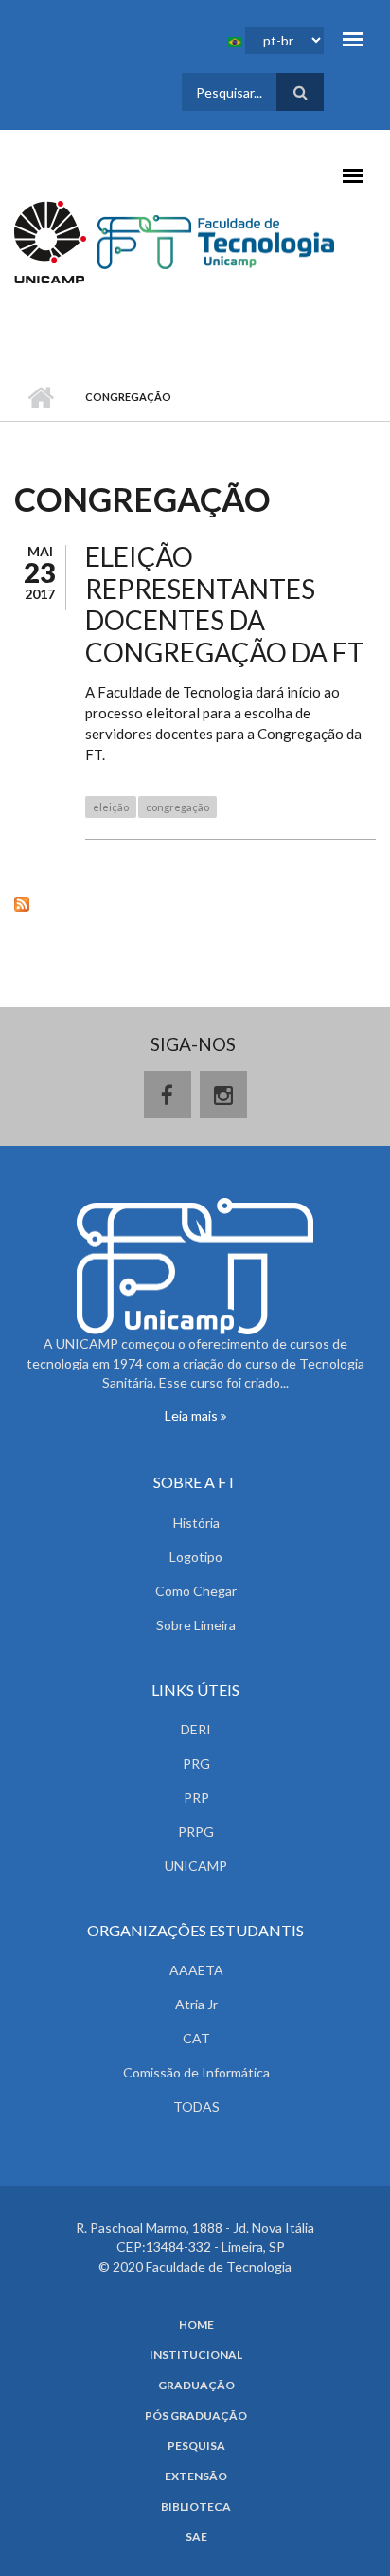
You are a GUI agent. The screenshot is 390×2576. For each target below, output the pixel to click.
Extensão (196, 2476)
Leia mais (193, 1415)
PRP (196, 1797)
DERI (196, 1729)
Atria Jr (196, 2004)
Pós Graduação (196, 2416)
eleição (111, 807)
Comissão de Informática (196, 2072)
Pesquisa (196, 2446)
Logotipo (196, 1557)
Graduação (196, 2386)
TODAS (196, 2106)
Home (196, 2325)
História (196, 1523)
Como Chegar (196, 1591)
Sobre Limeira (196, 1625)
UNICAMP (196, 1866)
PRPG (196, 1832)
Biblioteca (196, 2507)
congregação (177, 807)
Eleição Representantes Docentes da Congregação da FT (225, 604)
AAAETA (196, 1970)
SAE (196, 2537)
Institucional (196, 2355)
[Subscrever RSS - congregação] (195, 902)
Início (40, 397)
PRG (196, 1763)
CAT (196, 2038)
